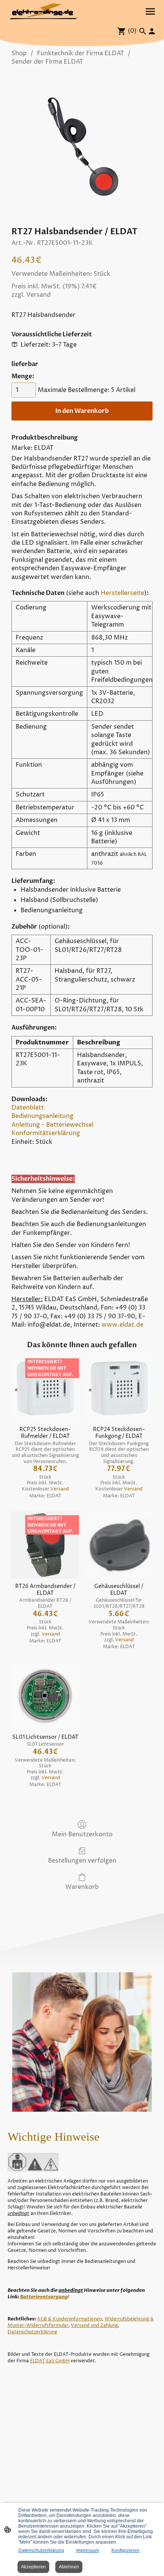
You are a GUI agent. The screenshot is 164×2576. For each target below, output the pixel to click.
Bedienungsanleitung (43, 1116)
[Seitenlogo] (44, 12)
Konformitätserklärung (46, 1133)
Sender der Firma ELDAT (47, 62)
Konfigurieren (125, 2550)
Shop (19, 53)
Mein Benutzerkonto (82, 1834)
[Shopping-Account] (152, 31)
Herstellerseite (122, 593)
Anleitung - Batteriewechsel (52, 1125)
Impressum (88, 2550)
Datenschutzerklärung (41, 2550)
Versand (39, 295)
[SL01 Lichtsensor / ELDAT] (45, 1696)
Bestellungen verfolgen (82, 1860)
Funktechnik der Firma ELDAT (80, 53)
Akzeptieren (33, 2567)
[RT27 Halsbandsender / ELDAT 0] (82, 144)
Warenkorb (82, 1887)
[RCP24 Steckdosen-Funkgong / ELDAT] (119, 1388)
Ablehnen (69, 2567)
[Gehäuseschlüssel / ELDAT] (119, 1545)
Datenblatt (28, 1108)
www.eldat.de (122, 1325)
